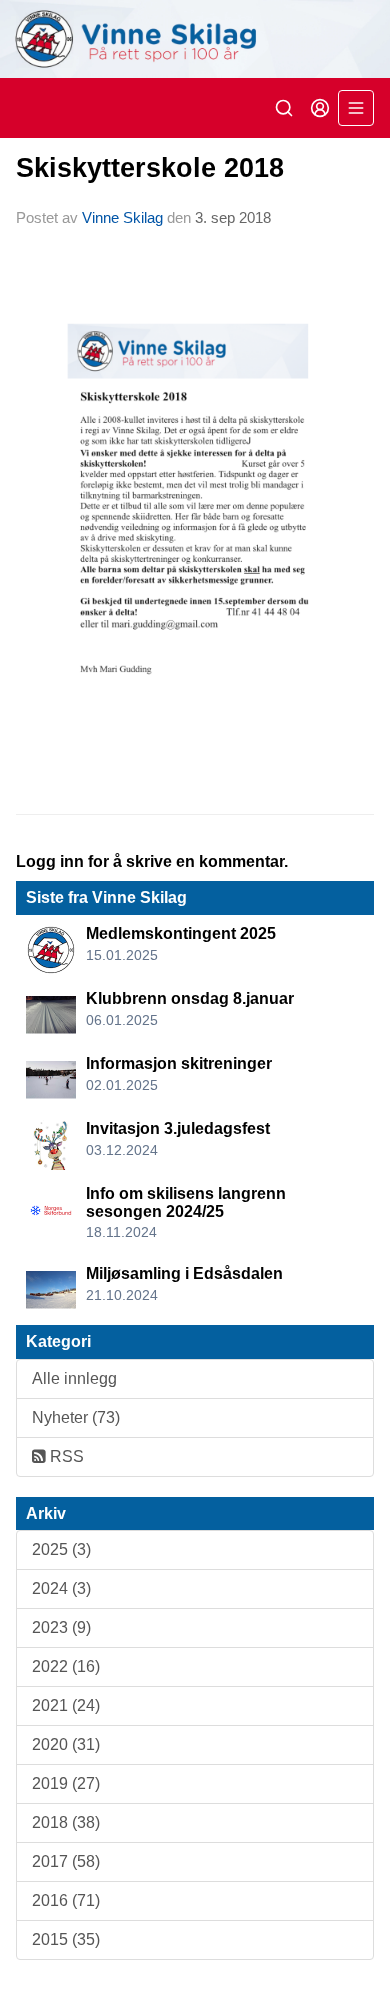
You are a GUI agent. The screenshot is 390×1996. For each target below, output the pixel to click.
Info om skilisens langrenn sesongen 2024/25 (186, 1202)
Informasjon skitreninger (179, 1063)
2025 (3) (61, 1549)
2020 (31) (66, 1744)
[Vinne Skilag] (195, 39)
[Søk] (284, 108)
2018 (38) (66, 1822)
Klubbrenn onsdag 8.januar (190, 998)
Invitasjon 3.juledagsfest (178, 1128)
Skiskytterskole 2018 (150, 168)
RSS (65, 1456)
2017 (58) (66, 1861)
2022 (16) (66, 1666)
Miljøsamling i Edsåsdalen (184, 1273)
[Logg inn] (320, 108)
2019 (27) (66, 1783)
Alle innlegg (74, 1378)
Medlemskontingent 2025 (181, 933)
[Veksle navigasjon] (356, 108)
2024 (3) (61, 1588)
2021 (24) (66, 1705)
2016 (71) (66, 1900)
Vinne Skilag (122, 217)
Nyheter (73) (76, 1417)
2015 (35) (66, 1939)
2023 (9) (61, 1627)
